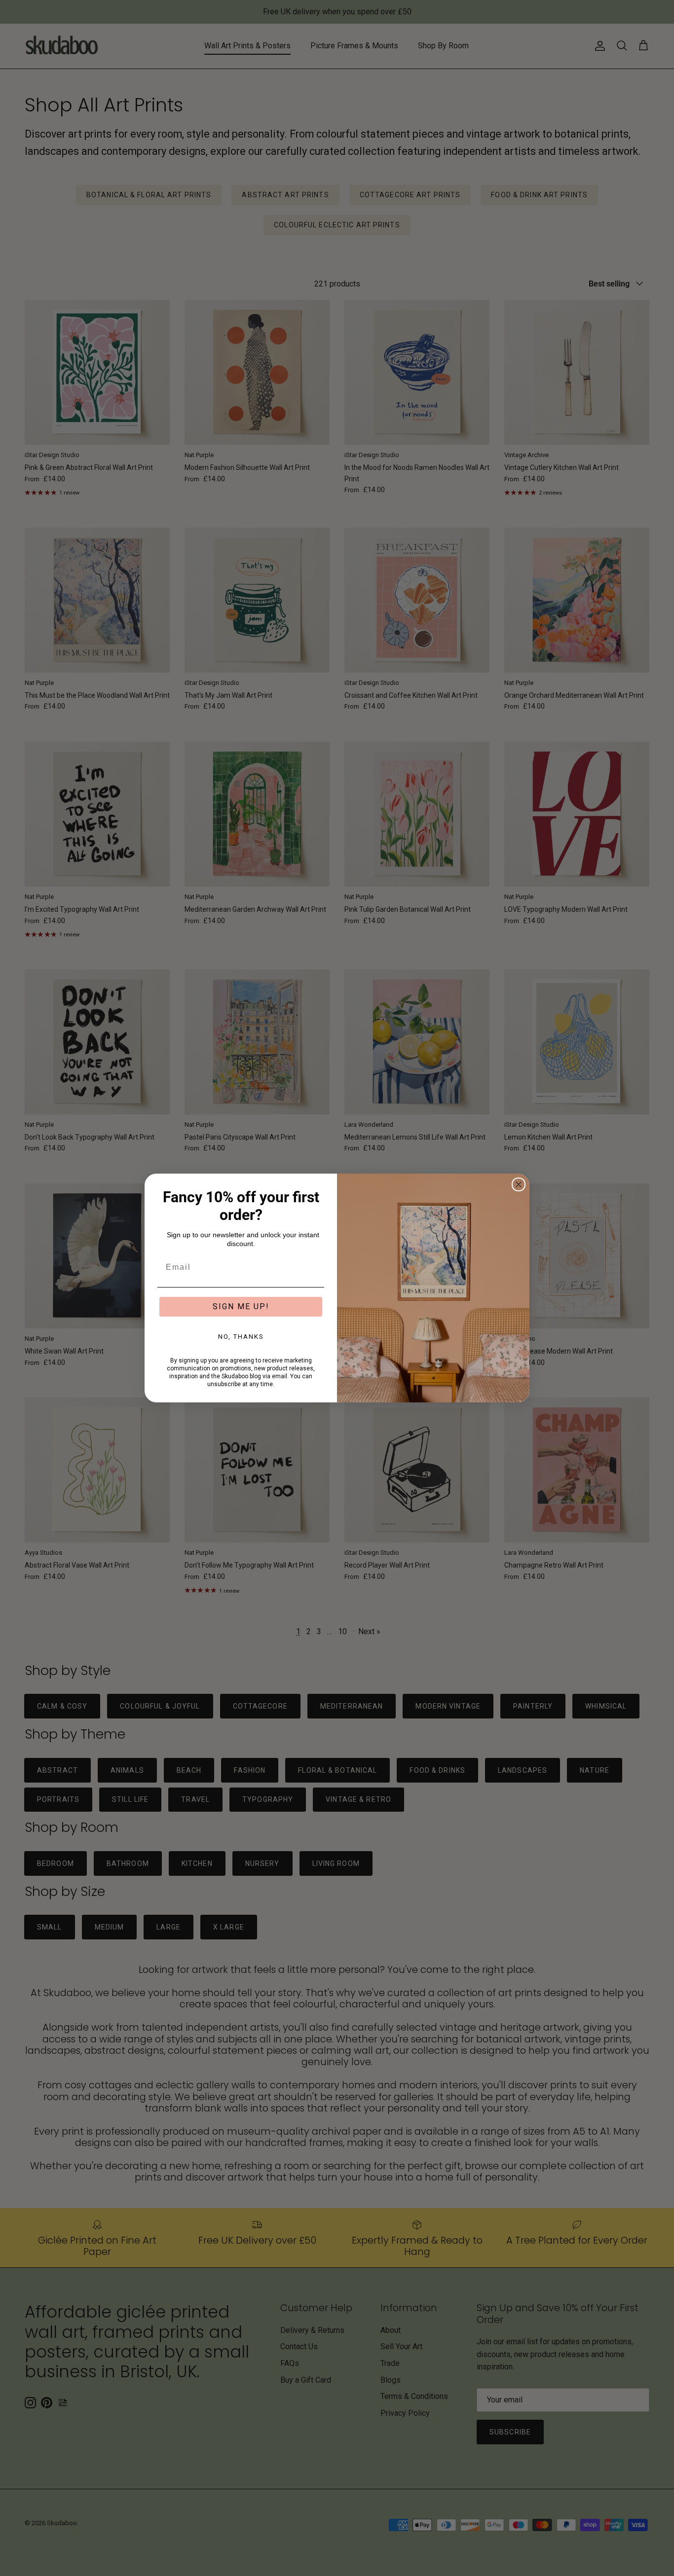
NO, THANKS (241, 1337)
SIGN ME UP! (241, 1306)
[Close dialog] (519, 1184)
